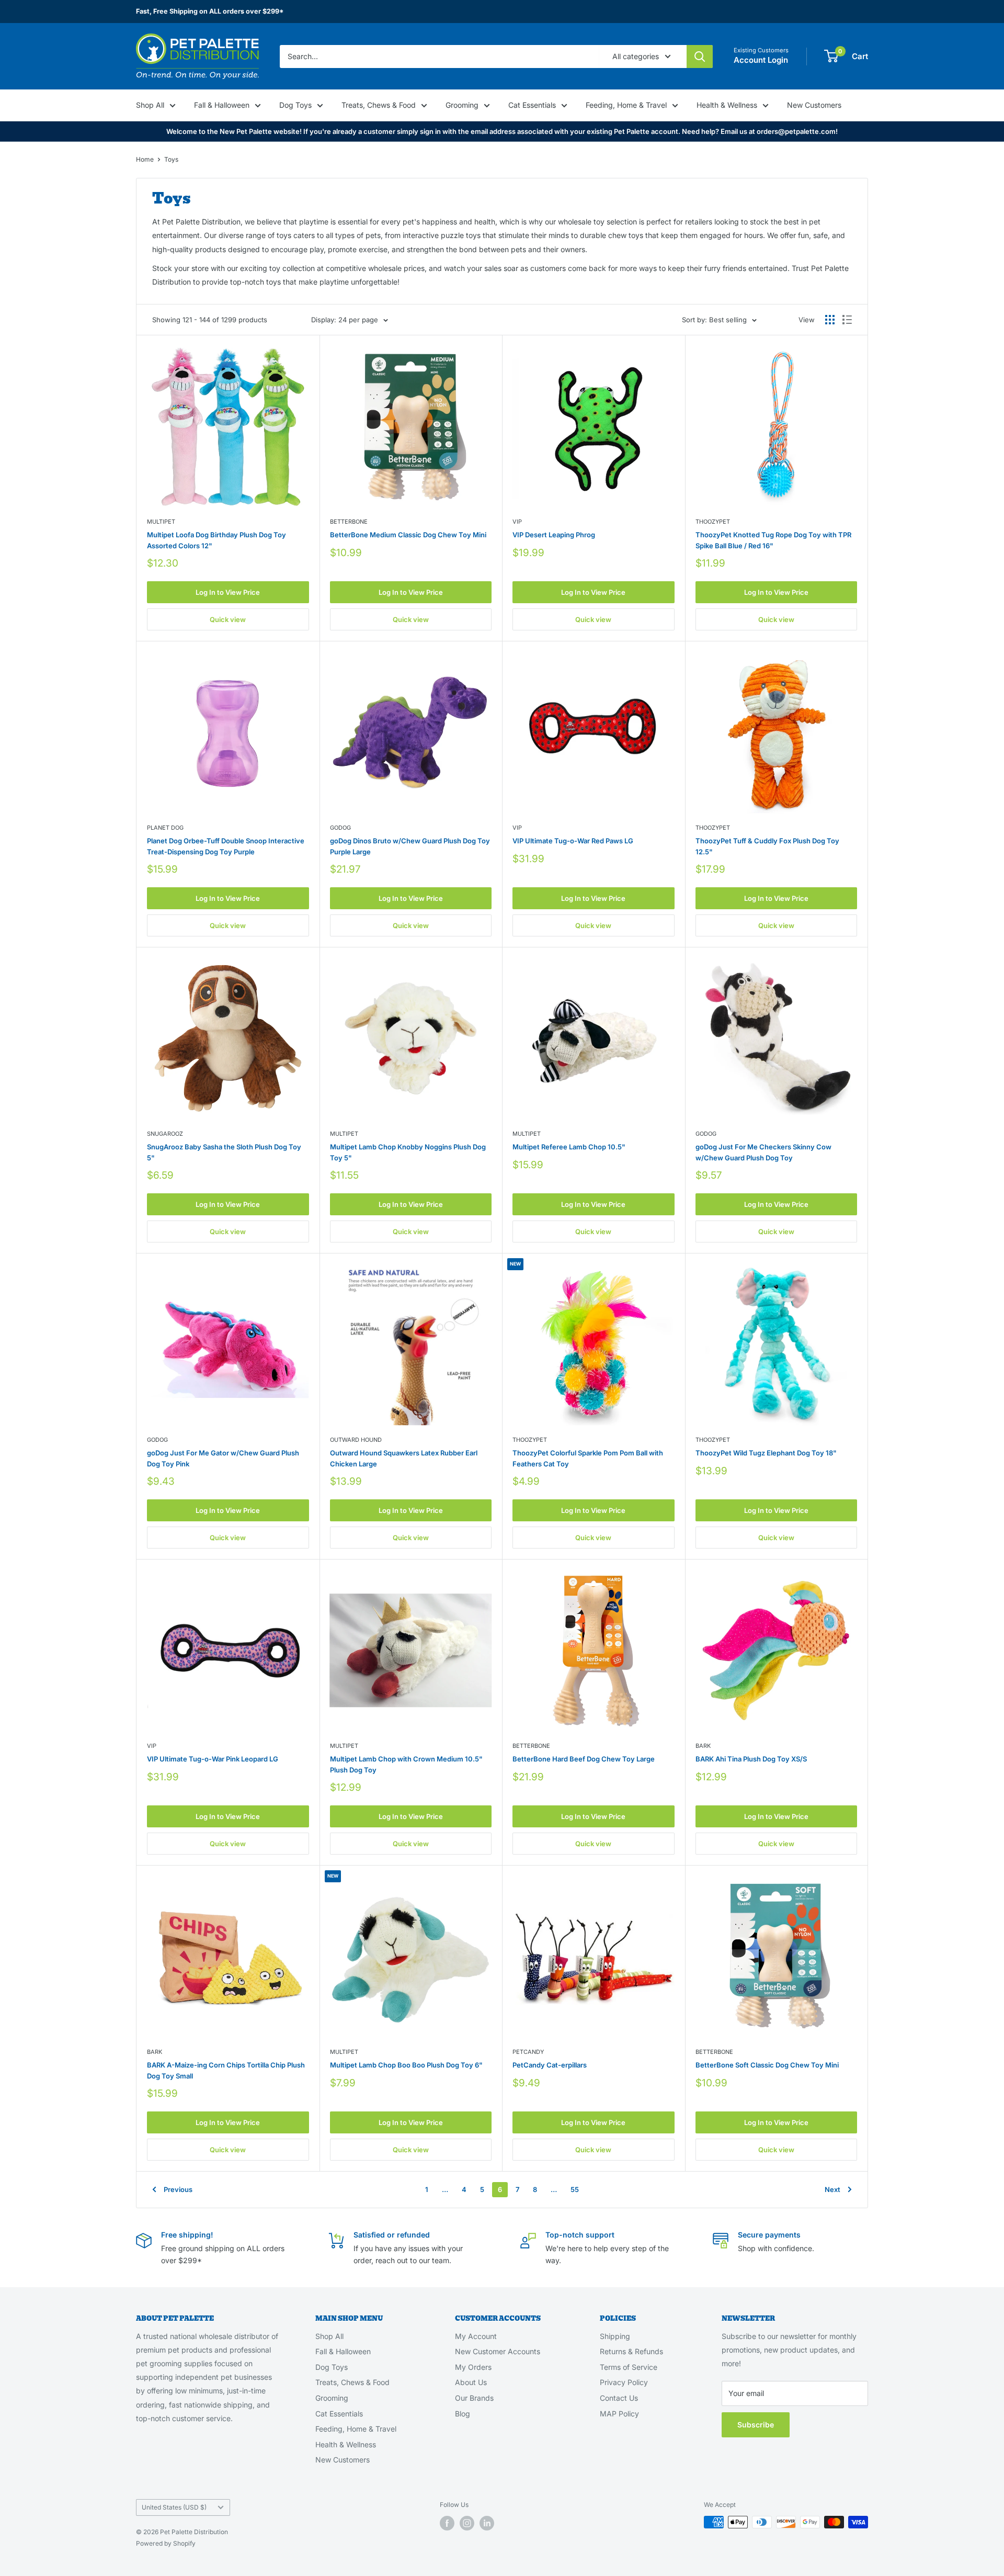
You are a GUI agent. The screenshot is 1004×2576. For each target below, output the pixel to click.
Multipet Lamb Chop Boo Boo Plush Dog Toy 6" (406, 2065)
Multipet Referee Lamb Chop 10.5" (569, 1147)
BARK (703, 1746)
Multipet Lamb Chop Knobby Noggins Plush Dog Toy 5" (408, 1152)
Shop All (150, 105)
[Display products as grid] (830, 320)
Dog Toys (295, 105)
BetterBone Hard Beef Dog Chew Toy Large (584, 1759)
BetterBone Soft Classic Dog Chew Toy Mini (767, 2065)
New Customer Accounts (498, 2351)
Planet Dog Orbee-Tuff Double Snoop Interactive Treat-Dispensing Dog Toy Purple (226, 846)
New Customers (814, 105)
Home (145, 159)
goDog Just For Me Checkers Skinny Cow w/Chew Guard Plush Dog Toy (763, 1152)
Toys (171, 159)
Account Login (761, 60)
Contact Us (619, 2398)
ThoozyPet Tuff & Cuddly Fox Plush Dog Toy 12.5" (767, 846)
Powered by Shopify (166, 2543)
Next (832, 2189)
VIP (517, 522)
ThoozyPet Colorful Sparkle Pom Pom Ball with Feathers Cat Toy (588, 1458)
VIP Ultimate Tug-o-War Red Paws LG (573, 841)
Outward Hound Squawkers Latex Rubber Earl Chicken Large (404, 1458)
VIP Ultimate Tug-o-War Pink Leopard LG (213, 1759)
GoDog (340, 828)
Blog (463, 2414)
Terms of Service (629, 2367)
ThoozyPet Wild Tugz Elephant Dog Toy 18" (766, 1453)
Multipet (161, 522)
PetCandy (528, 2052)
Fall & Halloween (222, 105)
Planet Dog (165, 828)
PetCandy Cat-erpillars (550, 2065)
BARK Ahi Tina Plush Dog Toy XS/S (751, 1759)
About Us (471, 2382)
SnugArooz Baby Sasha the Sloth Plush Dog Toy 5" (224, 1152)
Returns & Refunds (631, 2351)
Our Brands (474, 2398)
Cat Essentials (532, 105)
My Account (476, 2336)
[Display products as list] (847, 320)
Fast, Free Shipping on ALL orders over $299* (210, 11)
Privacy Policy (624, 2382)
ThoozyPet (713, 522)
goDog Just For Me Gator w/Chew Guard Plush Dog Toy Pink (223, 1458)
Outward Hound (356, 1440)
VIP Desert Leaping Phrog (554, 535)
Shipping (615, 2336)
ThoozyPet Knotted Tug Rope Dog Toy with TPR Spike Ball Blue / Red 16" (773, 540)
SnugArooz (165, 1134)
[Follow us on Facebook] (447, 2523)
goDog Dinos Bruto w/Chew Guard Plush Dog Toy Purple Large (410, 846)
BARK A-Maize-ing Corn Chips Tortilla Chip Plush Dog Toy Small (226, 2070)
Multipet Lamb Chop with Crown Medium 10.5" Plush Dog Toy (406, 1764)
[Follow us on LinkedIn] (487, 2523)
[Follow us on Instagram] (467, 2523)
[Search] (700, 56)
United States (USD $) (174, 2507)
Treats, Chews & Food (379, 105)
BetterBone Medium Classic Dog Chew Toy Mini (408, 535)
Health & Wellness (727, 105)
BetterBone (349, 522)
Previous (178, 2189)
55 (575, 2189)
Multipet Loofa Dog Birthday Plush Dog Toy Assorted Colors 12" (216, 540)
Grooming (462, 105)
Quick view (228, 619)
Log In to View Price (228, 592)
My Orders (473, 2367)
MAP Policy (619, 2414)
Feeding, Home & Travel (626, 105)
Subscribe (756, 2425)
